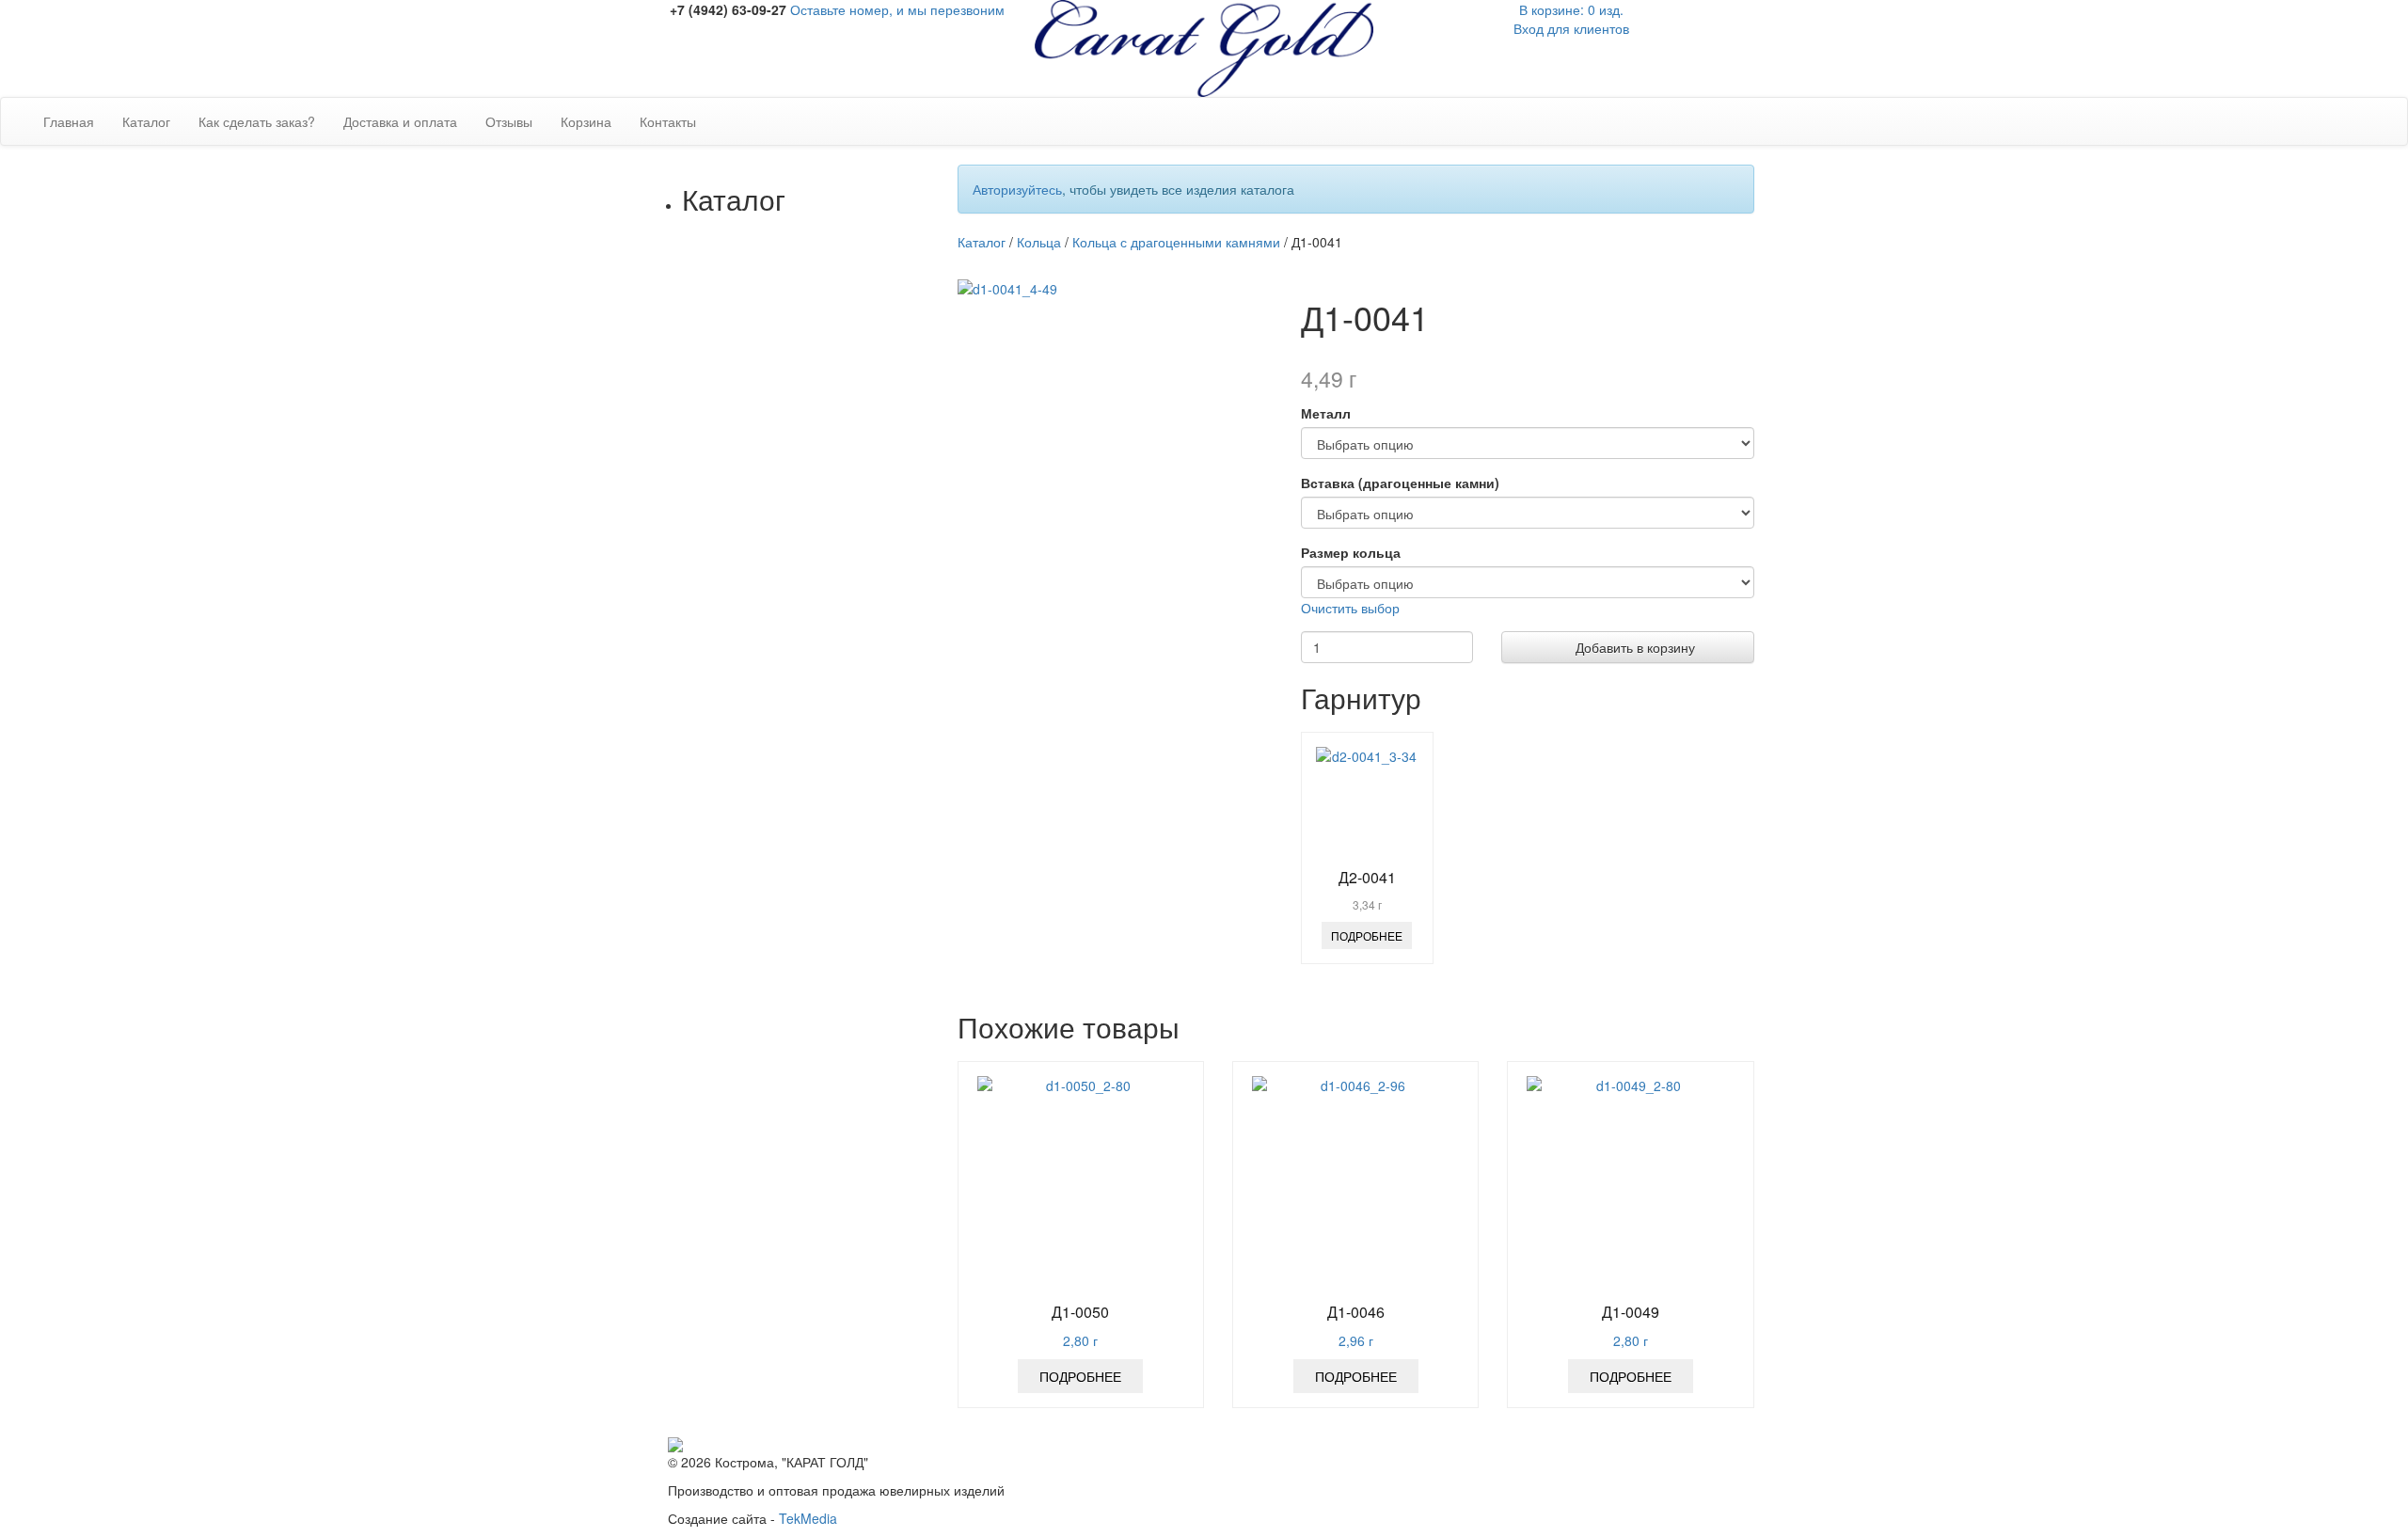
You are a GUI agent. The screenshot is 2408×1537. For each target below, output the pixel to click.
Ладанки (796, 1080)
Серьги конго (810, 911)
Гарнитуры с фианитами (846, 271)
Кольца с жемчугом (830, 591)
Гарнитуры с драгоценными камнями (845, 356)
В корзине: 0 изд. (1571, 9)
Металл (1326, 413)
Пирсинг (745, 1400)
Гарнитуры (752, 252)
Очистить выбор (1350, 608)
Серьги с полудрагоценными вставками (831, 741)
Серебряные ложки (779, 1136)
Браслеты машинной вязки (835, 1277)
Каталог (146, 121)
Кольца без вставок (830, 572)
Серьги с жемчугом (829, 854)
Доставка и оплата (400, 121)
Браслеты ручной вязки (842, 1249)
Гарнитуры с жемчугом (840, 403)
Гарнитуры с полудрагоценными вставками (831, 309)
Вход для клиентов (1571, 28)
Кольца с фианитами (835, 459)
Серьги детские (818, 816)
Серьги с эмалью (823, 873)
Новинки (745, 233)
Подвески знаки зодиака (845, 1005)
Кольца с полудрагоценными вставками (831, 497)
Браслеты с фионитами (843, 1174)
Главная (69, 121)
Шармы (743, 1418)
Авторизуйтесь (1017, 189)
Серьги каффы (816, 685)
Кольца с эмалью (824, 610)
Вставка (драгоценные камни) (1400, 483)
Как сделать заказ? (257, 121)
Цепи (736, 1306)
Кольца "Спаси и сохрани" (822, 1108)
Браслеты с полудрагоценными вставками (831, 1212)
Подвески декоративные (845, 967)
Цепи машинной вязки (839, 1324)
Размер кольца (1351, 552)
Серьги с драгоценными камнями (845, 788)
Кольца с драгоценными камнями (845, 544)
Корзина (586, 121)
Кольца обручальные (835, 628)
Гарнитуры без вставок (840, 384)
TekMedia (808, 1518)
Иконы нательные (825, 1061)
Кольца (742, 440)
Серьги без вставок (829, 835)
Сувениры (751, 1381)
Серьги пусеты (816, 929)
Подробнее (1367, 935)
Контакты (668, 121)
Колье (738, 1362)
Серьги (741, 666)
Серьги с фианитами (835, 704)
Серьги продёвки (823, 892)
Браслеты (750, 1155)
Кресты (792, 1042)
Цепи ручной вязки (828, 1343)
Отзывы (509, 121)
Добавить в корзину (1633, 647)
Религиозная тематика (789, 1023)
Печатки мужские (823, 647)
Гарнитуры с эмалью (834, 421)
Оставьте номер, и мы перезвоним (897, 9)
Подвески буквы (819, 986)
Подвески (749, 948)
